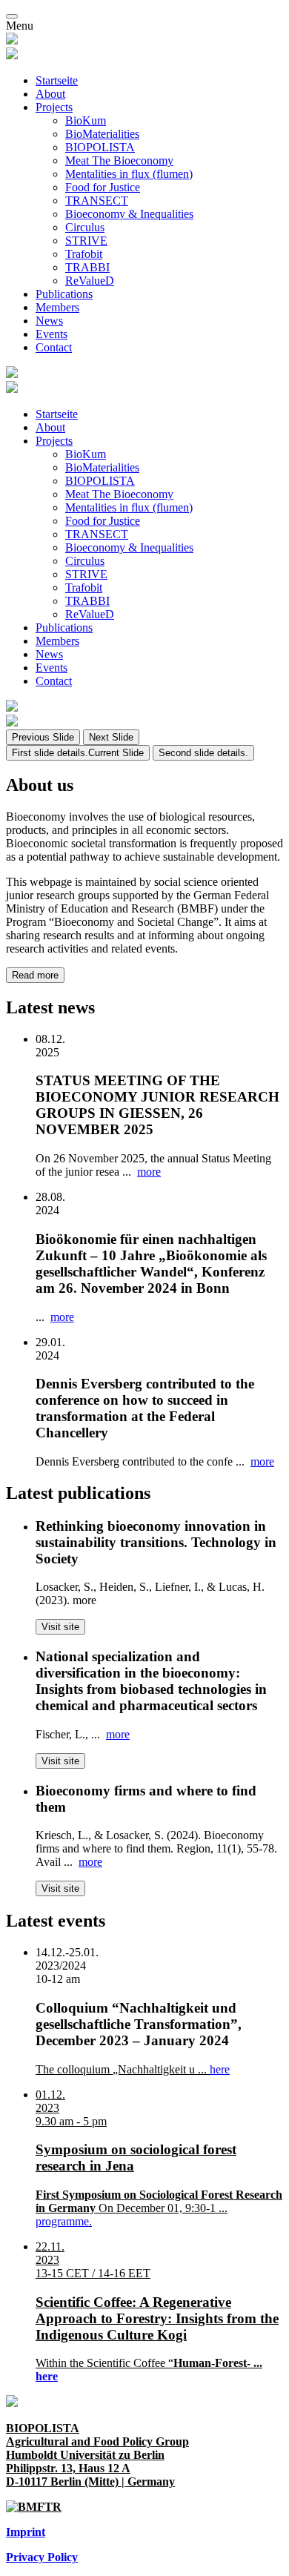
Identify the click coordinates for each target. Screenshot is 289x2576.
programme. (64, 2221)
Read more (35, 975)
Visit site (60, 1627)
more (149, 1172)
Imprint (26, 2532)
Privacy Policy (42, 2557)
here (220, 2069)
